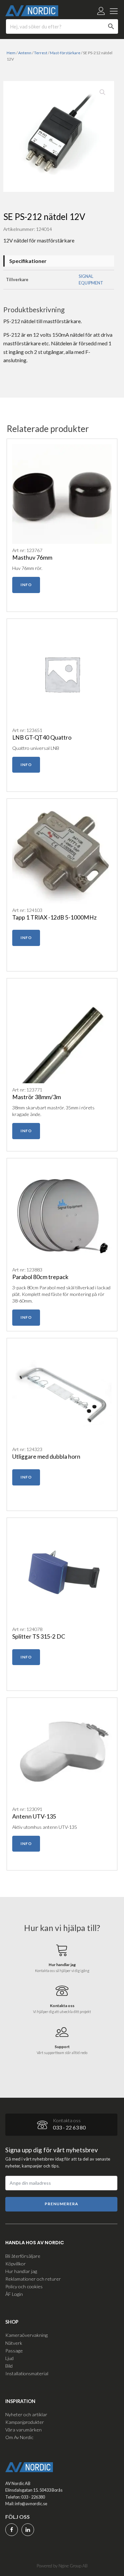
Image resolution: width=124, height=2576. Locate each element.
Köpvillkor (16, 2264)
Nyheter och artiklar (26, 2414)
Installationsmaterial (27, 2373)
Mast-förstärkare (65, 53)
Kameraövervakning (26, 2335)
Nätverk (14, 2343)
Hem (11, 53)
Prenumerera (62, 2204)
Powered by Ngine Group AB (62, 2566)
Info (26, 585)
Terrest (41, 53)
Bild (9, 2366)
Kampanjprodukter (25, 2422)
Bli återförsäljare (23, 2256)
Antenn (25, 53)
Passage (14, 2351)
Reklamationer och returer (33, 2279)
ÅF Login (14, 2294)
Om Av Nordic (19, 2437)
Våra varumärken (23, 2430)
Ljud (9, 2358)
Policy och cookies (24, 2286)
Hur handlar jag (21, 2271)
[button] (103, 92)
